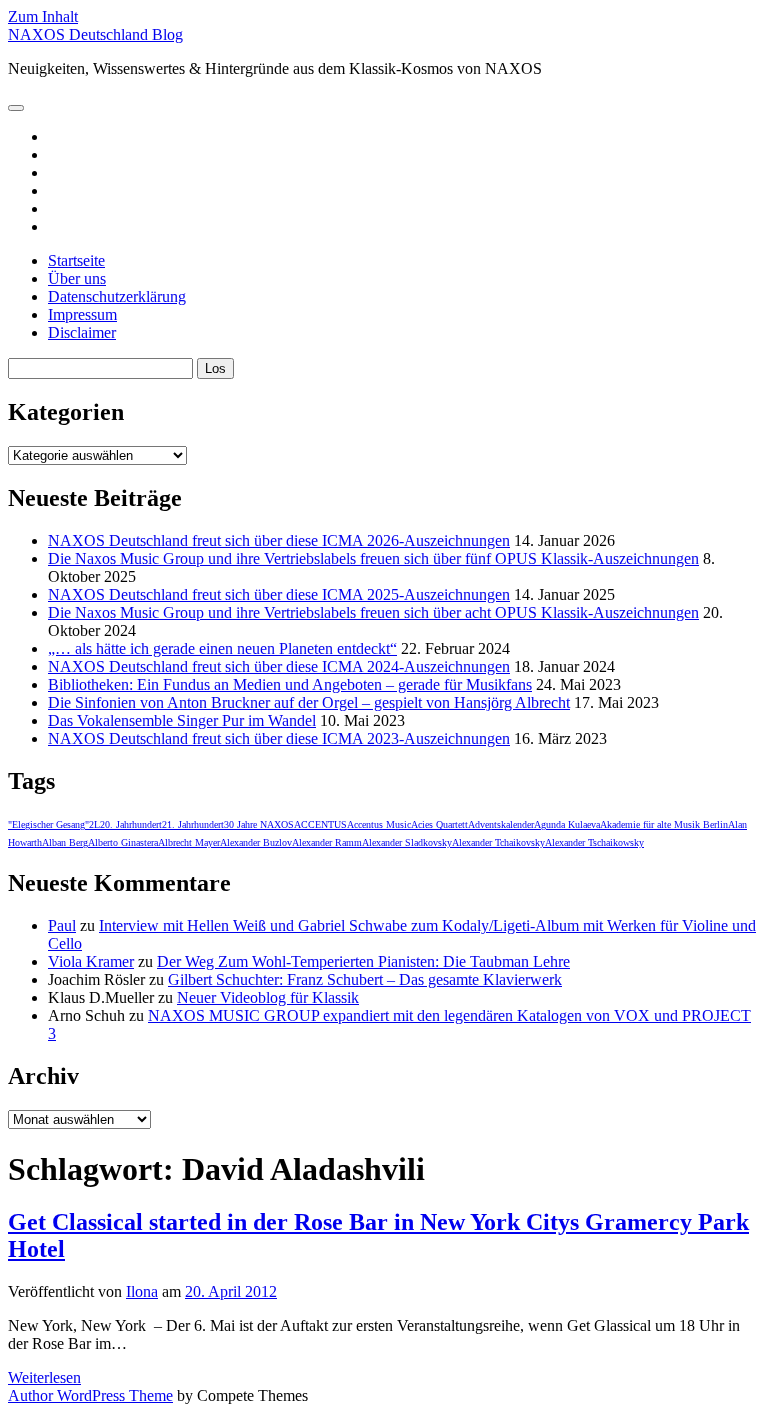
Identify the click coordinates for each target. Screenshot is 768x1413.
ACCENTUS (320, 824)
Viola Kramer (91, 961)
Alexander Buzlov (256, 842)
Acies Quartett (439, 824)
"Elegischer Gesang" (48, 824)
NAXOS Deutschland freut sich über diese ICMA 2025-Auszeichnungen (279, 594)
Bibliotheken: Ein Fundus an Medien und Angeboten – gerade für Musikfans (290, 684)
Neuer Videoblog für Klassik (268, 997)
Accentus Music (379, 824)
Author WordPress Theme (90, 1395)
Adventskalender (501, 824)
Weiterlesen (44, 1377)
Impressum (82, 314)
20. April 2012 (231, 1291)
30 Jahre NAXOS (259, 824)
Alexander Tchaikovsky (498, 842)
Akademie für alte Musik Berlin (664, 824)
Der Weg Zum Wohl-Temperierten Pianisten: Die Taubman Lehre (363, 961)
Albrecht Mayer (189, 842)
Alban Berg (65, 842)
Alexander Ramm (327, 842)
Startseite (76, 260)
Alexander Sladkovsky (407, 842)
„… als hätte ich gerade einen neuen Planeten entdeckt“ (222, 648)
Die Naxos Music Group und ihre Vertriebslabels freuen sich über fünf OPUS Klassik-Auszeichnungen (373, 558)
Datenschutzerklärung (117, 296)
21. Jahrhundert (193, 824)
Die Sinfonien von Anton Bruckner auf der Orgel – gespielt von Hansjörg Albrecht (309, 702)
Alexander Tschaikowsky (594, 842)
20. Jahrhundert (131, 824)
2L (94, 824)
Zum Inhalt (43, 16)
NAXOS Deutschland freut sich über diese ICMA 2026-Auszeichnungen (279, 540)
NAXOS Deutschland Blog (95, 34)
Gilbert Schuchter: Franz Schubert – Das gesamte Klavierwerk (365, 979)
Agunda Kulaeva (567, 824)
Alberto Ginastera (123, 842)
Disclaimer (82, 332)
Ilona (142, 1291)
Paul (62, 925)
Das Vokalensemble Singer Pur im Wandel (182, 720)
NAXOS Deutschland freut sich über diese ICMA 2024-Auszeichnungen (279, 666)
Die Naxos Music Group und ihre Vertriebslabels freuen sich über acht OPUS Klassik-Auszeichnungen (373, 612)
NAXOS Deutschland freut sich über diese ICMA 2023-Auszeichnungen (279, 738)
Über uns (77, 278)
